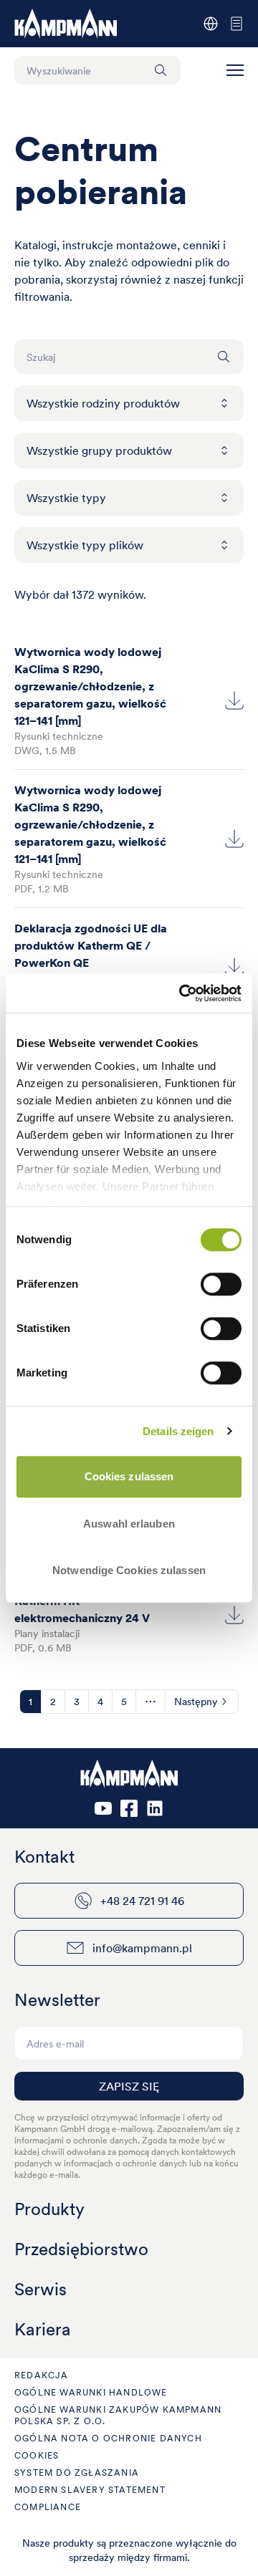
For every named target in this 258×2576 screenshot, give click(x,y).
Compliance (48, 2507)
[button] (235, 70)
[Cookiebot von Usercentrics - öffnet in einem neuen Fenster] (182, 993)
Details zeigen (178, 1431)
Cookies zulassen (129, 1476)
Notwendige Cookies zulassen (129, 1570)
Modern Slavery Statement (90, 2490)
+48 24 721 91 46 (142, 1901)
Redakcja (42, 2375)
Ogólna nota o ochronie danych (108, 2438)
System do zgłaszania (77, 2473)
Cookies (37, 2455)
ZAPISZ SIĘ (129, 2086)
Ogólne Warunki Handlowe (91, 2392)
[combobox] (129, 403)
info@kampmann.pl (142, 1948)
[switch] (221, 1284)
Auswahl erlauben (129, 1524)
